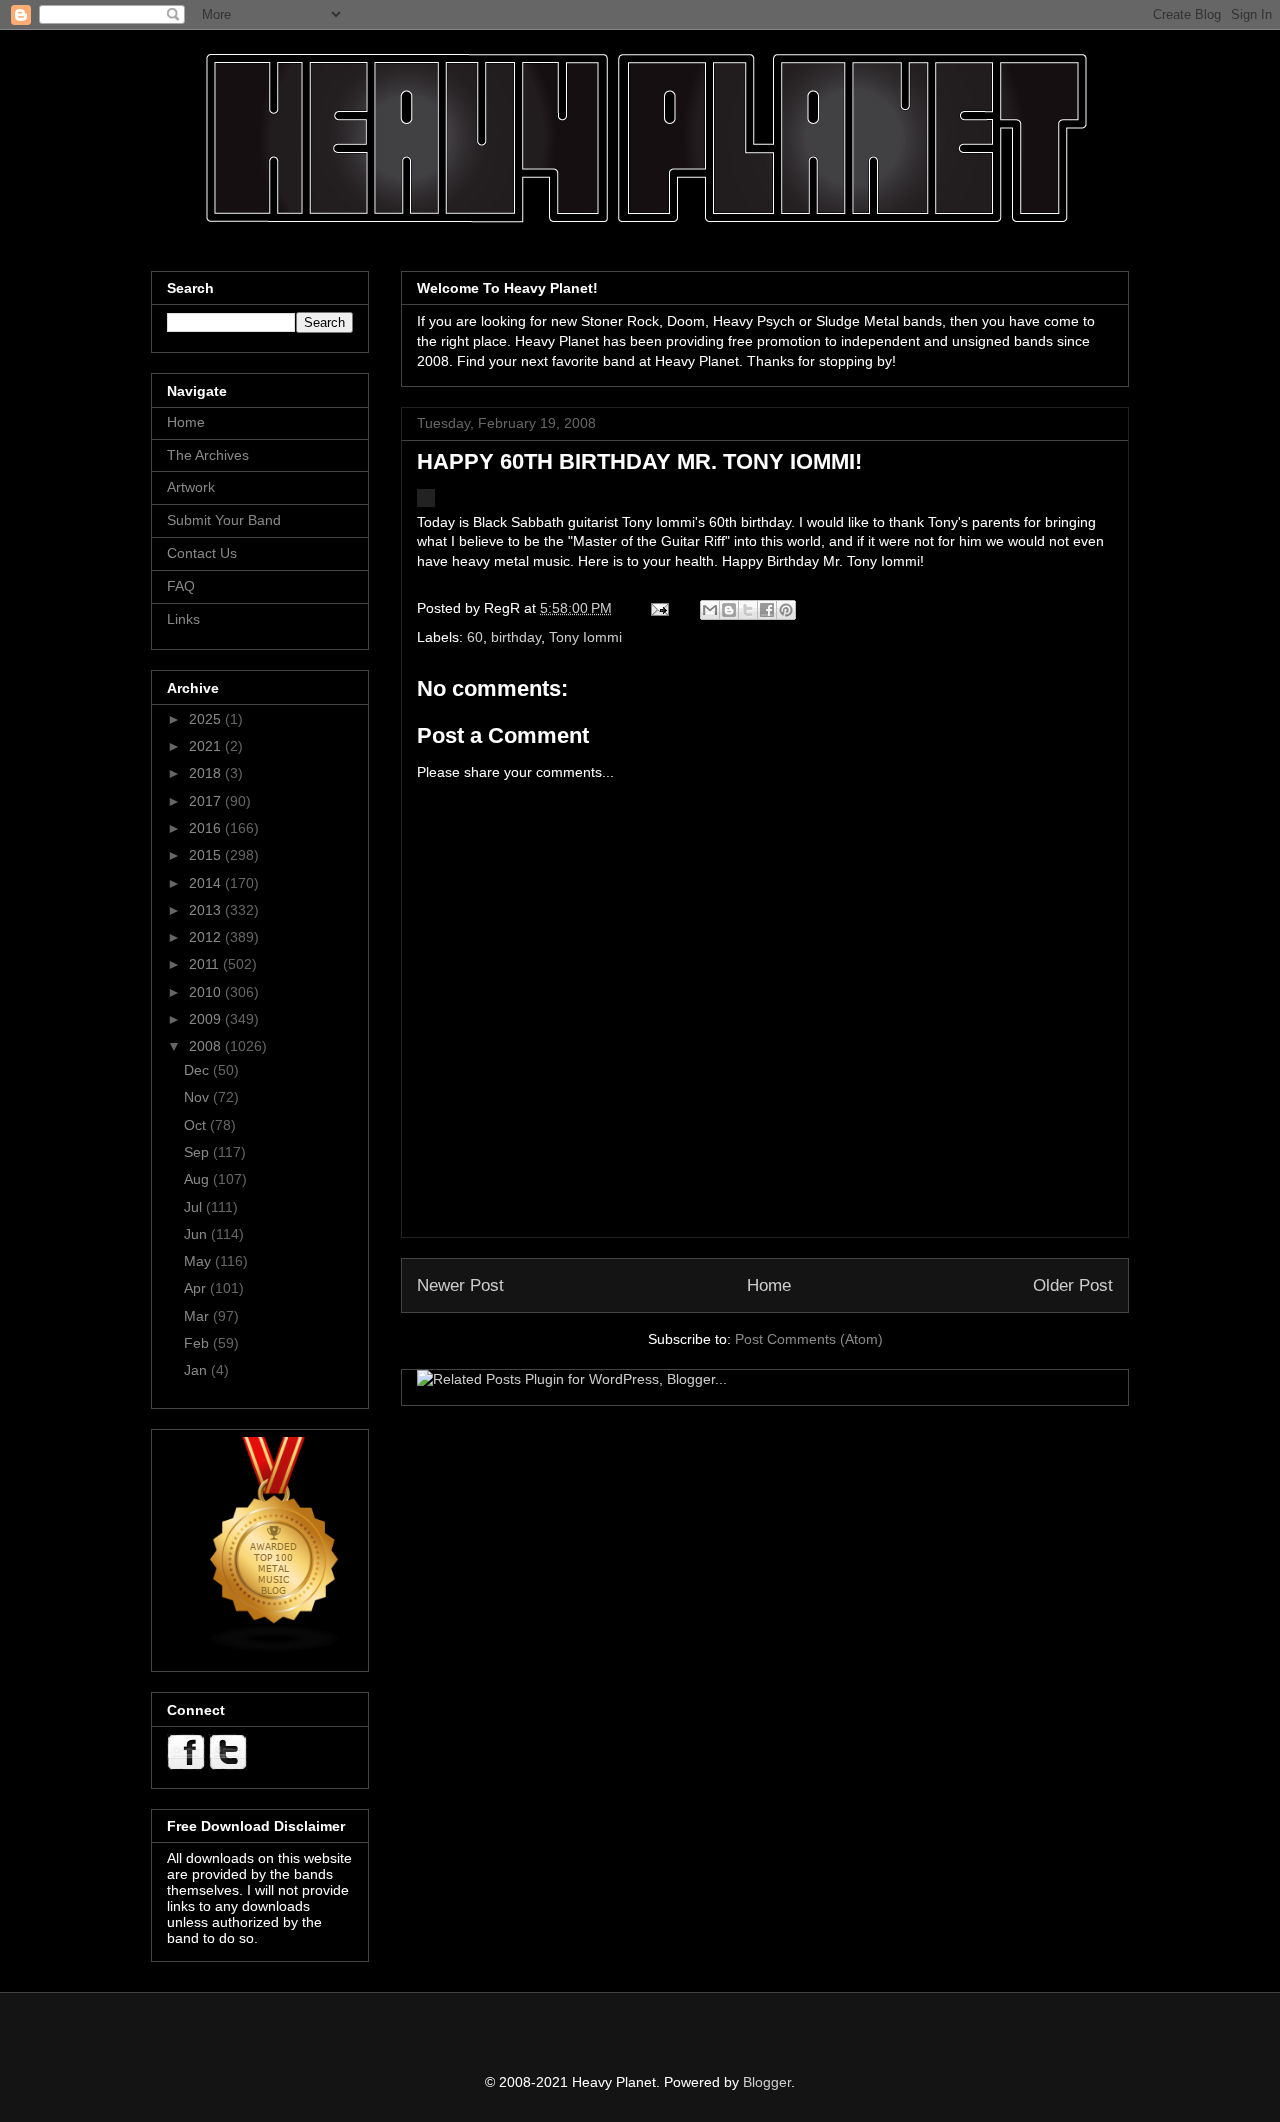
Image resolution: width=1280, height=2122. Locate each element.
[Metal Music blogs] (275, 1648)
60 (475, 637)
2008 (207, 1046)
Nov (198, 1097)
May (199, 1261)
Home (769, 1285)
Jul (195, 1207)
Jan (197, 1370)
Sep (198, 1152)
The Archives (208, 455)
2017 (207, 801)
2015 (207, 855)
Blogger (767, 2082)
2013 (207, 910)
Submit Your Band (224, 520)
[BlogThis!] (729, 610)
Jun (197, 1234)
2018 (207, 773)
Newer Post (460, 1285)
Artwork (191, 487)
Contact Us (202, 553)
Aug (198, 1179)
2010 (207, 992)
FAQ (181, 586)
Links (183, 619)
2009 (207, 1019)
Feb (198, 1343)
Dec (198, 1070)
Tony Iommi (585, 637)
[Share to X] (748, 610)
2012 (207, 937)
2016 (207, 828)
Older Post (1073, 1285)
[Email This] (710, 610)
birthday (516, 637)
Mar (198, 1316)
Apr (197, 1288)
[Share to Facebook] (767, 610)
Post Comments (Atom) (809, 1339)
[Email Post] (658, 608)
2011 (206, 964)
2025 (207, 719)
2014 (207, 883)
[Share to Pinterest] (786, 610)
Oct (197, 1125)
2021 (207, 746)
